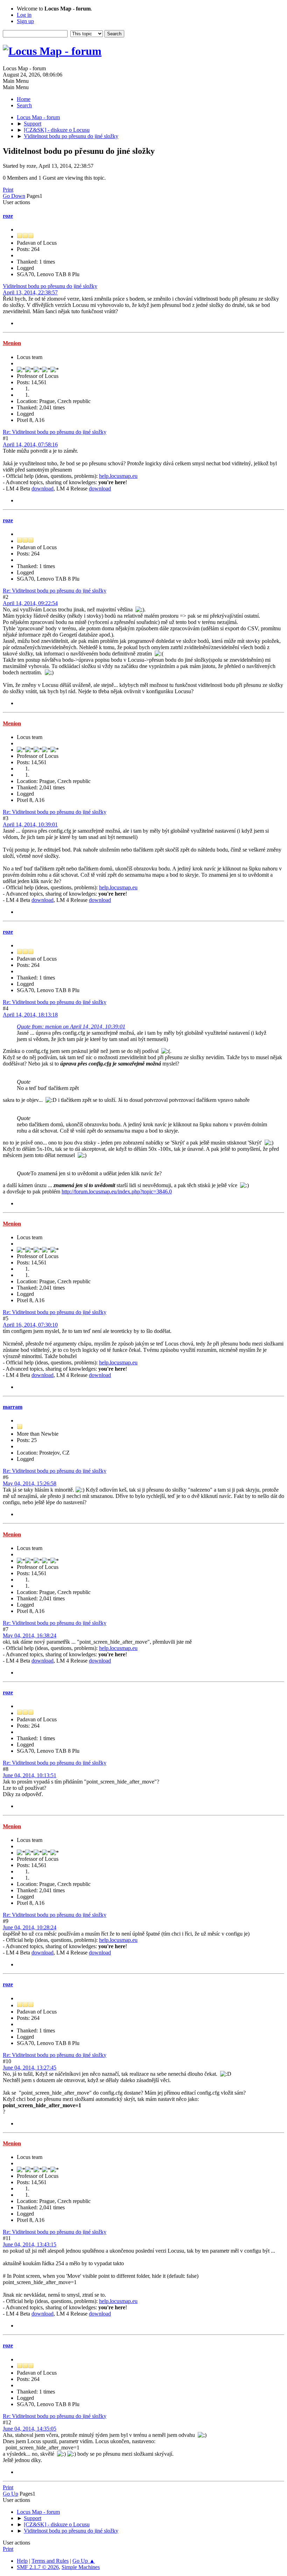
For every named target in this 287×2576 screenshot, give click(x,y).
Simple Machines (81, 2567)
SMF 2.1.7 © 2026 (38, 2567)
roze (8, 216)
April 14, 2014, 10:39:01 (30, 824)
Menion (12, 343)
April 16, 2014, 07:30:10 (30, 1325)
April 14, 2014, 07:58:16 (30, 444)
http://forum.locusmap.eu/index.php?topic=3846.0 (117, 1192)
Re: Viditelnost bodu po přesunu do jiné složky (55, 432)
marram (13, 1407)
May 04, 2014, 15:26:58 (30, 1483)
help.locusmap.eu (118, 476)
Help (22, 2561)
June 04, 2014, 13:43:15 (30, 2244)
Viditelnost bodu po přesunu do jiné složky (50, 286)
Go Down (14, 196)
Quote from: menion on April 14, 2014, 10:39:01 (71, 1027)
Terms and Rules (50, 2561)
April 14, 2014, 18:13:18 (30, 1015)
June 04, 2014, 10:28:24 (30, 1927)
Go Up (10, 2494)
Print (8, 190)
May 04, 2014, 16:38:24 (30, 1635)
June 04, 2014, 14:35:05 (30, 2429)
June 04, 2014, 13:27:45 (30, 2068)
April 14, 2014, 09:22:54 (30, 603)
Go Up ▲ (84, 2561)
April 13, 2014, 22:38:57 (30, 292)
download (43, 489)
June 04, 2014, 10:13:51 (30, 1775)
